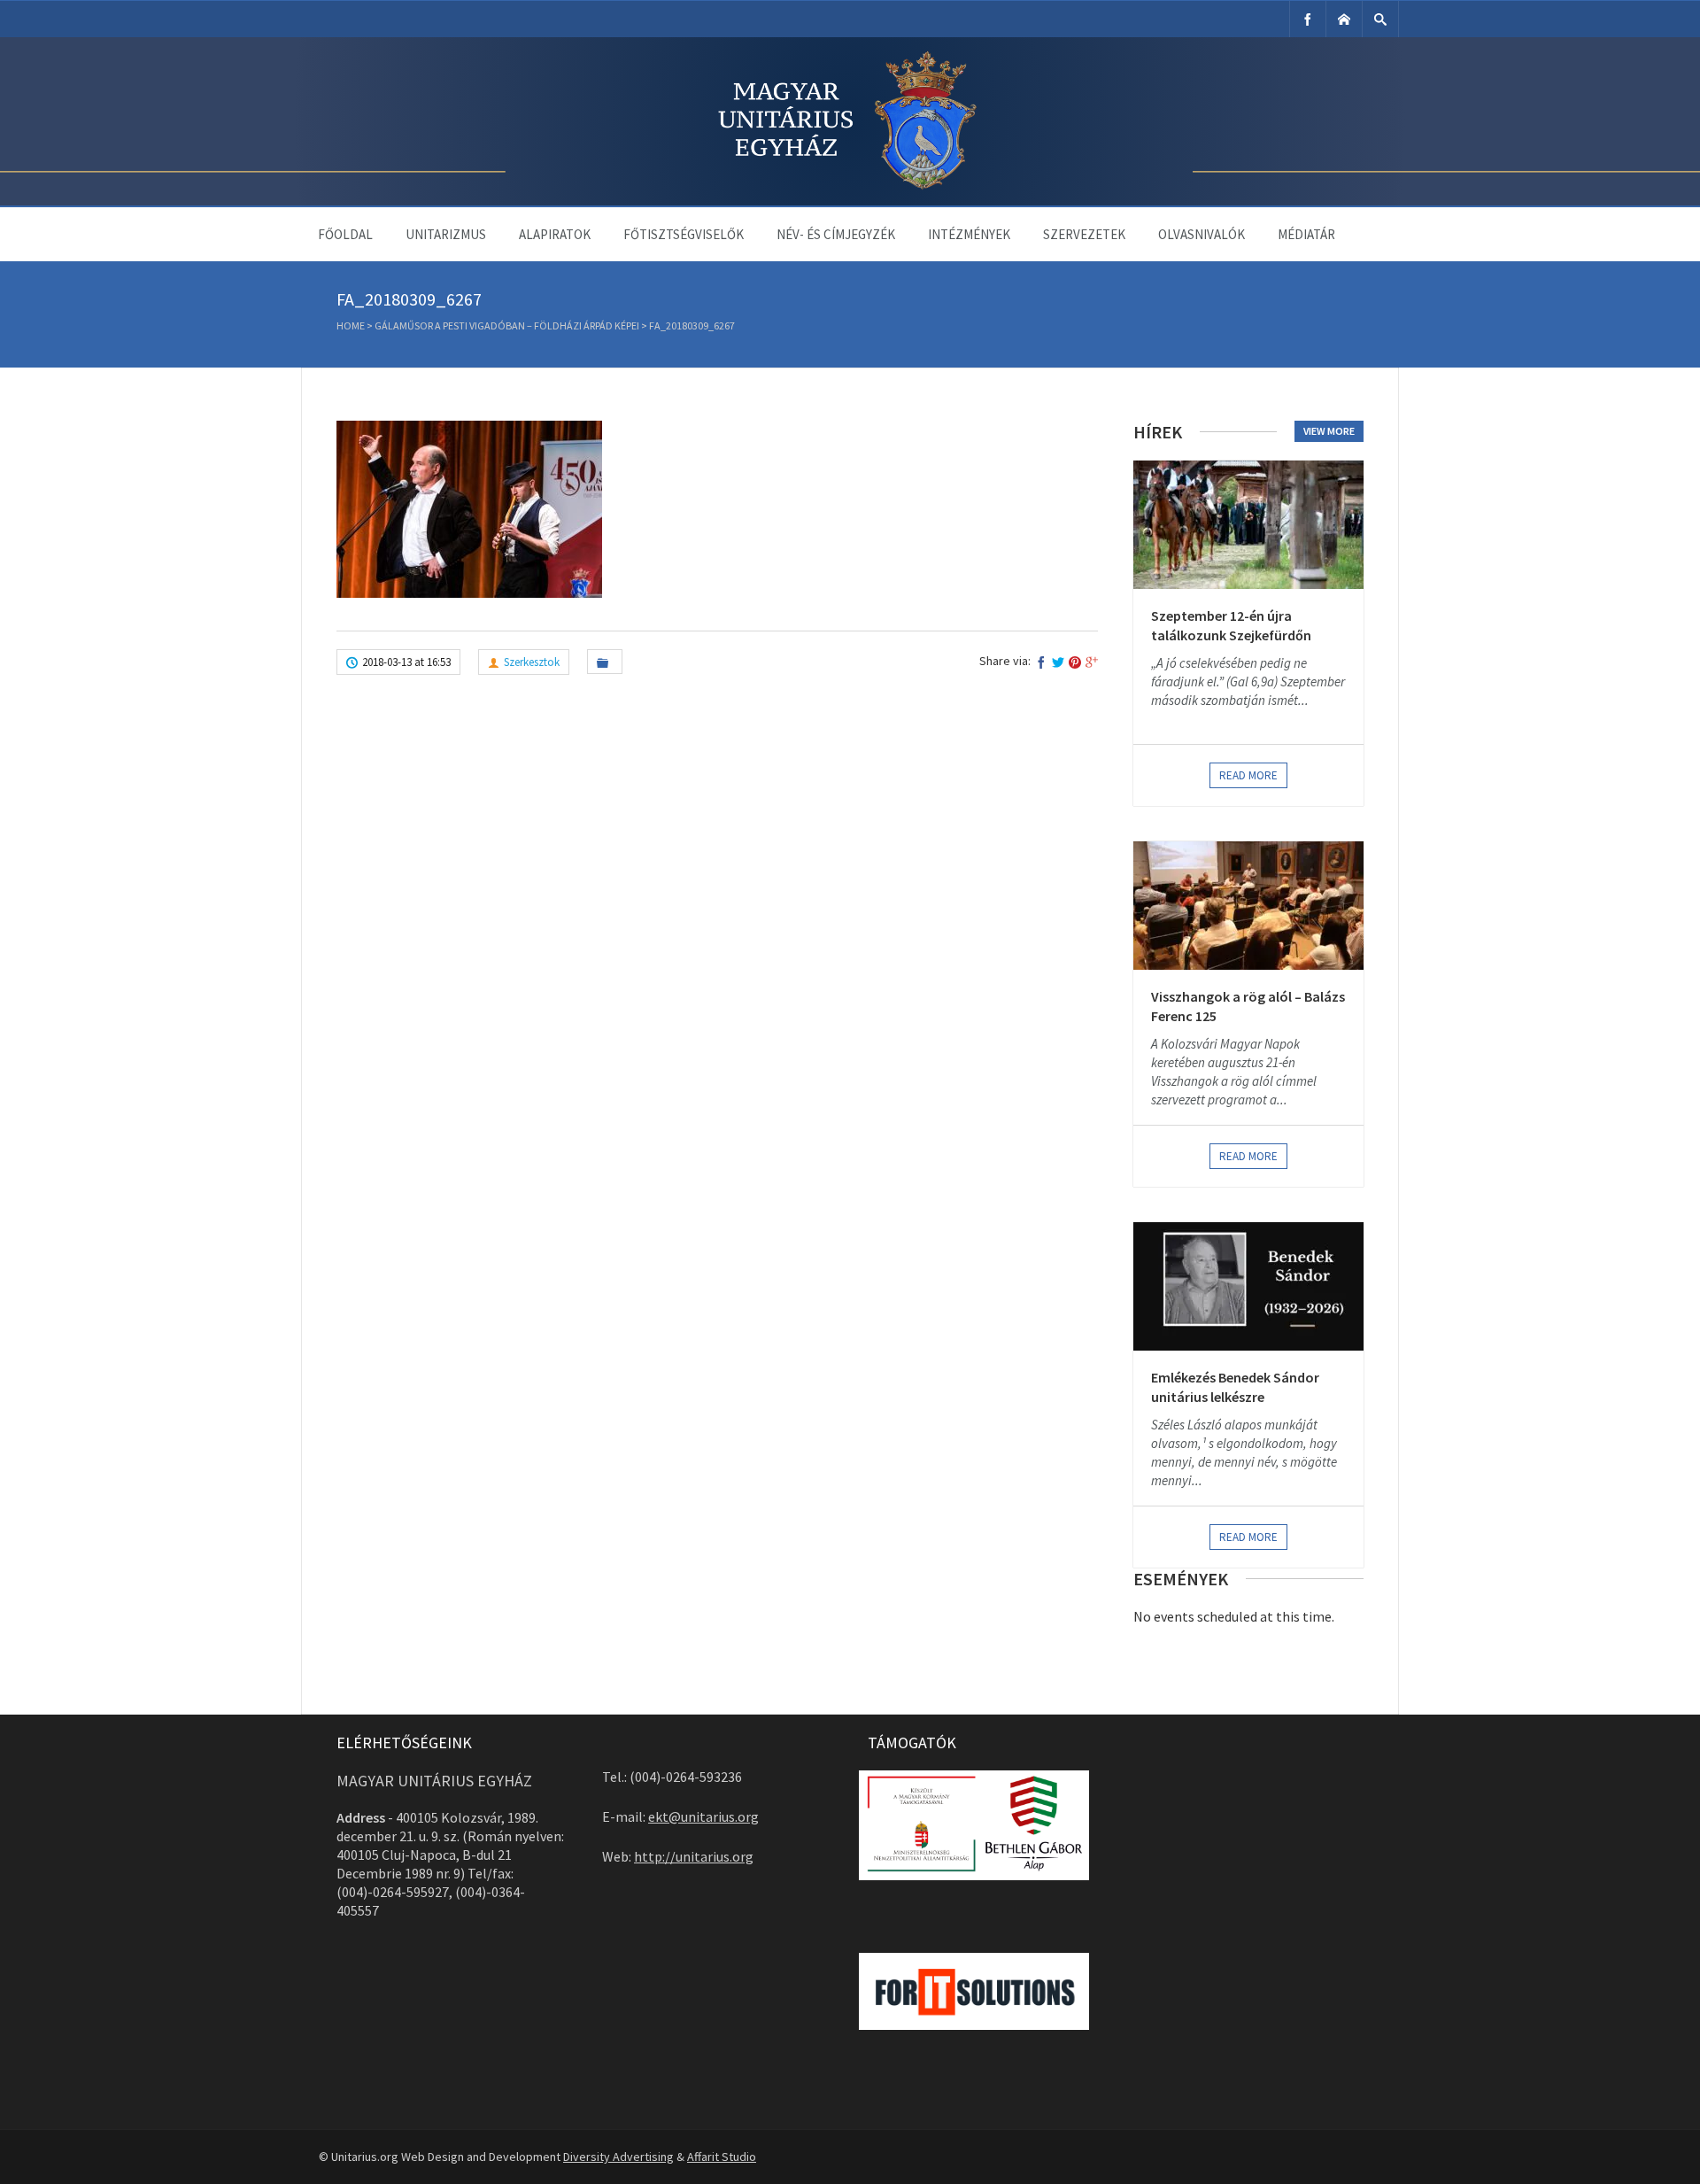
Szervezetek (1084, 234)
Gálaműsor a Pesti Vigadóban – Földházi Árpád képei (507, 325)
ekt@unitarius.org (703, 1816)
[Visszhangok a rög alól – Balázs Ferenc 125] (1248, 906)
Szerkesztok (532, 662)
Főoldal (345, 234)
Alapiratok (555, 234)
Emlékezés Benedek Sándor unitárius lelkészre (1235, 1387)
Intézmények (969, 234)
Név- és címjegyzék (836, 234)
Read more (1248, 775)
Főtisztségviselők (684, 234)
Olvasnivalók (1202, 234)
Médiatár (1306, 234)
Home (351, 325)
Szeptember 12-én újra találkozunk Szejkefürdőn (1231, 625)
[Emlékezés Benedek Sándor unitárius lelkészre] (1248, 1286)
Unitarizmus (446, 234)
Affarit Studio (722, 2157)
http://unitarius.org (694, 1856)
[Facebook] (1308, 19)
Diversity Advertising (618, 2157)
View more (1329, 431)
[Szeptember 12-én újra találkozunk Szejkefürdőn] (1248, 525)
